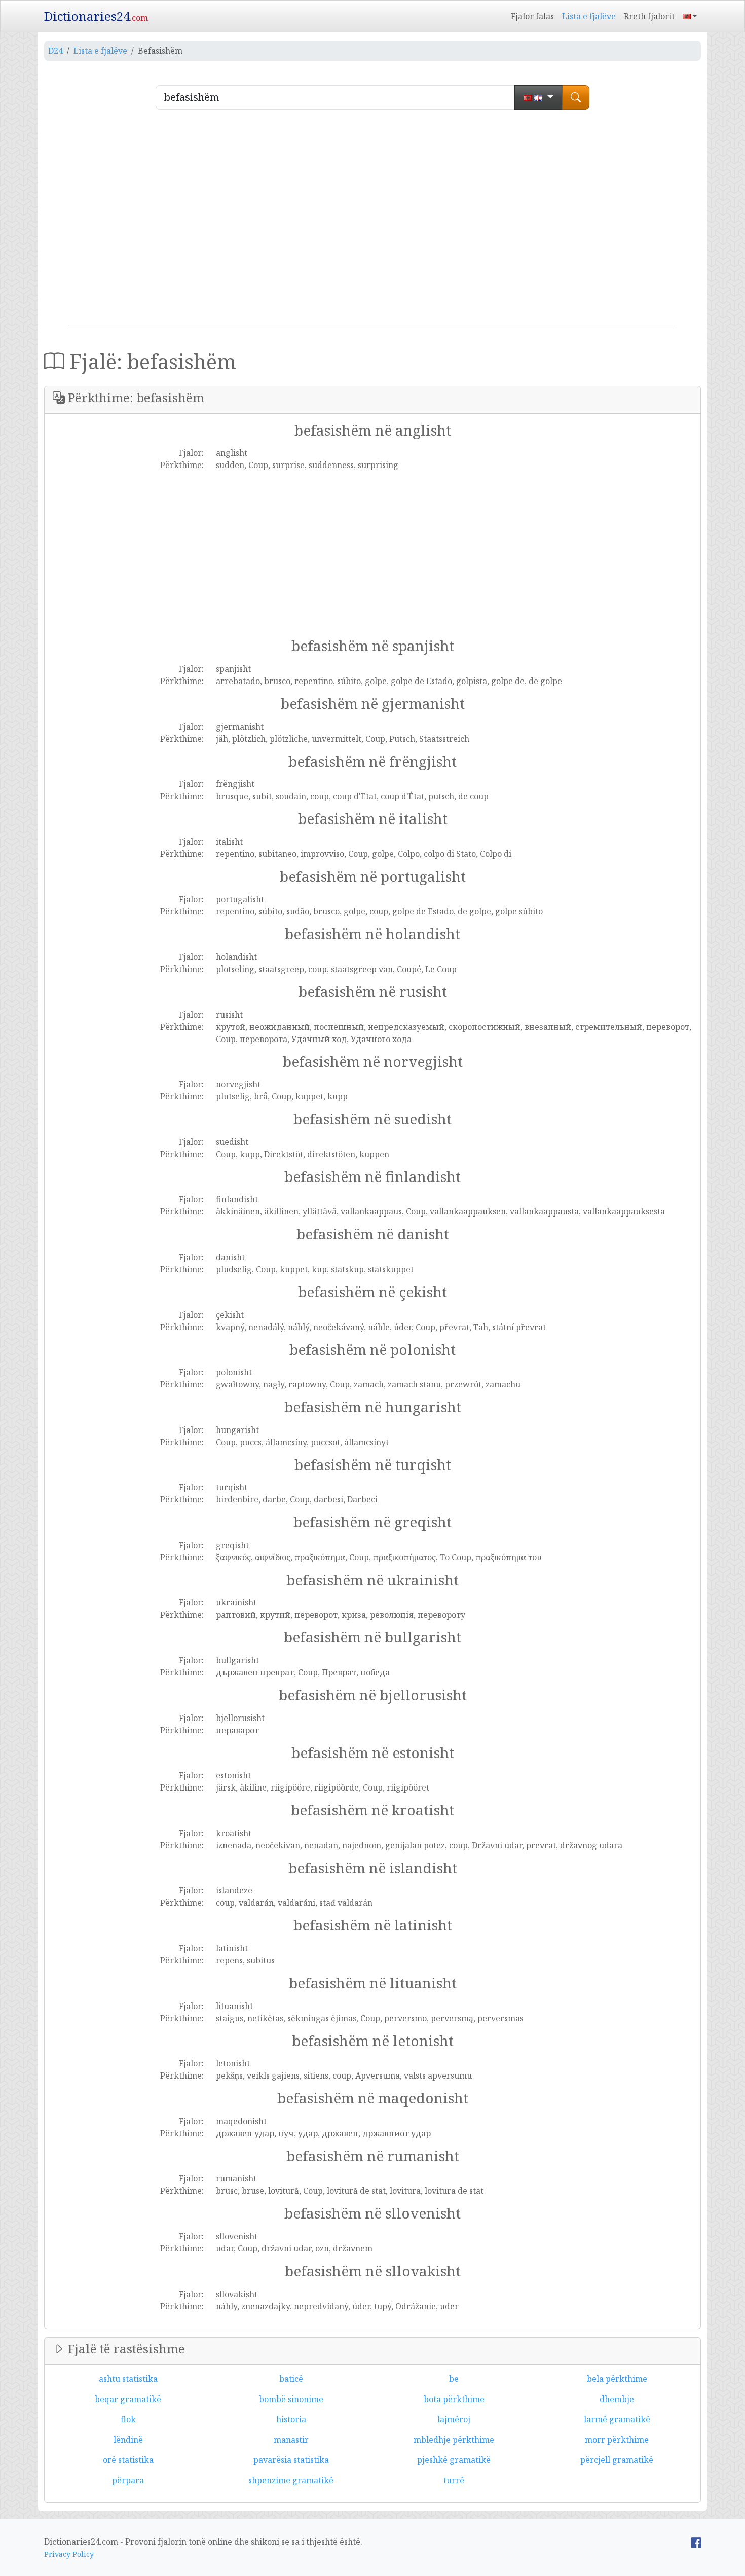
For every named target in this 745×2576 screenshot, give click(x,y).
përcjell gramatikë (617, 2460)
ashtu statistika (128, 2379)
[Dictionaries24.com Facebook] (696, 2542)
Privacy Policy (69, 2554)
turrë (454, 2480)
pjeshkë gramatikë (454, 2460)
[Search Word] (576, 97)
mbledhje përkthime (454, 2440)
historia (291, 2419)
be (454, 2379)
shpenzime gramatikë (291, 2480)
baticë (291, 2379)
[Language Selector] (690, 16)
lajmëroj (454, 2419)
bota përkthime (454, 2399)
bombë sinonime (291, 2399)
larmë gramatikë (617, 2419)
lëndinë (128, 2440)
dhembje (617, 2399)
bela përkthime (617, 2379)
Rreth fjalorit (649, 16)
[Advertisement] (372, 221)
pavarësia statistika (291, 2460)
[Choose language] (538, 97)
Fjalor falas (532, 16)
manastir (291, 2440)
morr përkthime (617, 2440)
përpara (128, 2480)
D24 (55, 51)
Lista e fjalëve (589, 16)
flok (128, 2419)
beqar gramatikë (128, 2399)
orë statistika (128, 2460)
